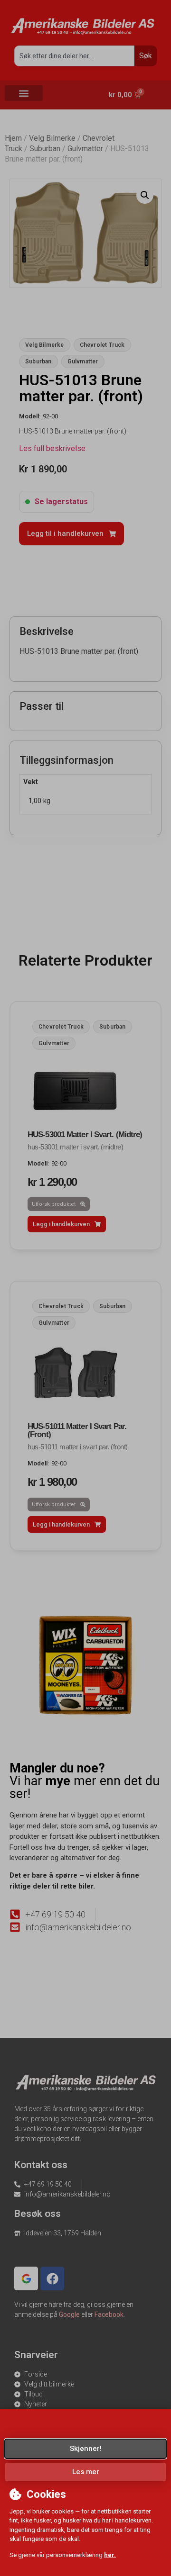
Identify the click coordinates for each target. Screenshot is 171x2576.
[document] (85, 1288)
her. (110, 2555)
